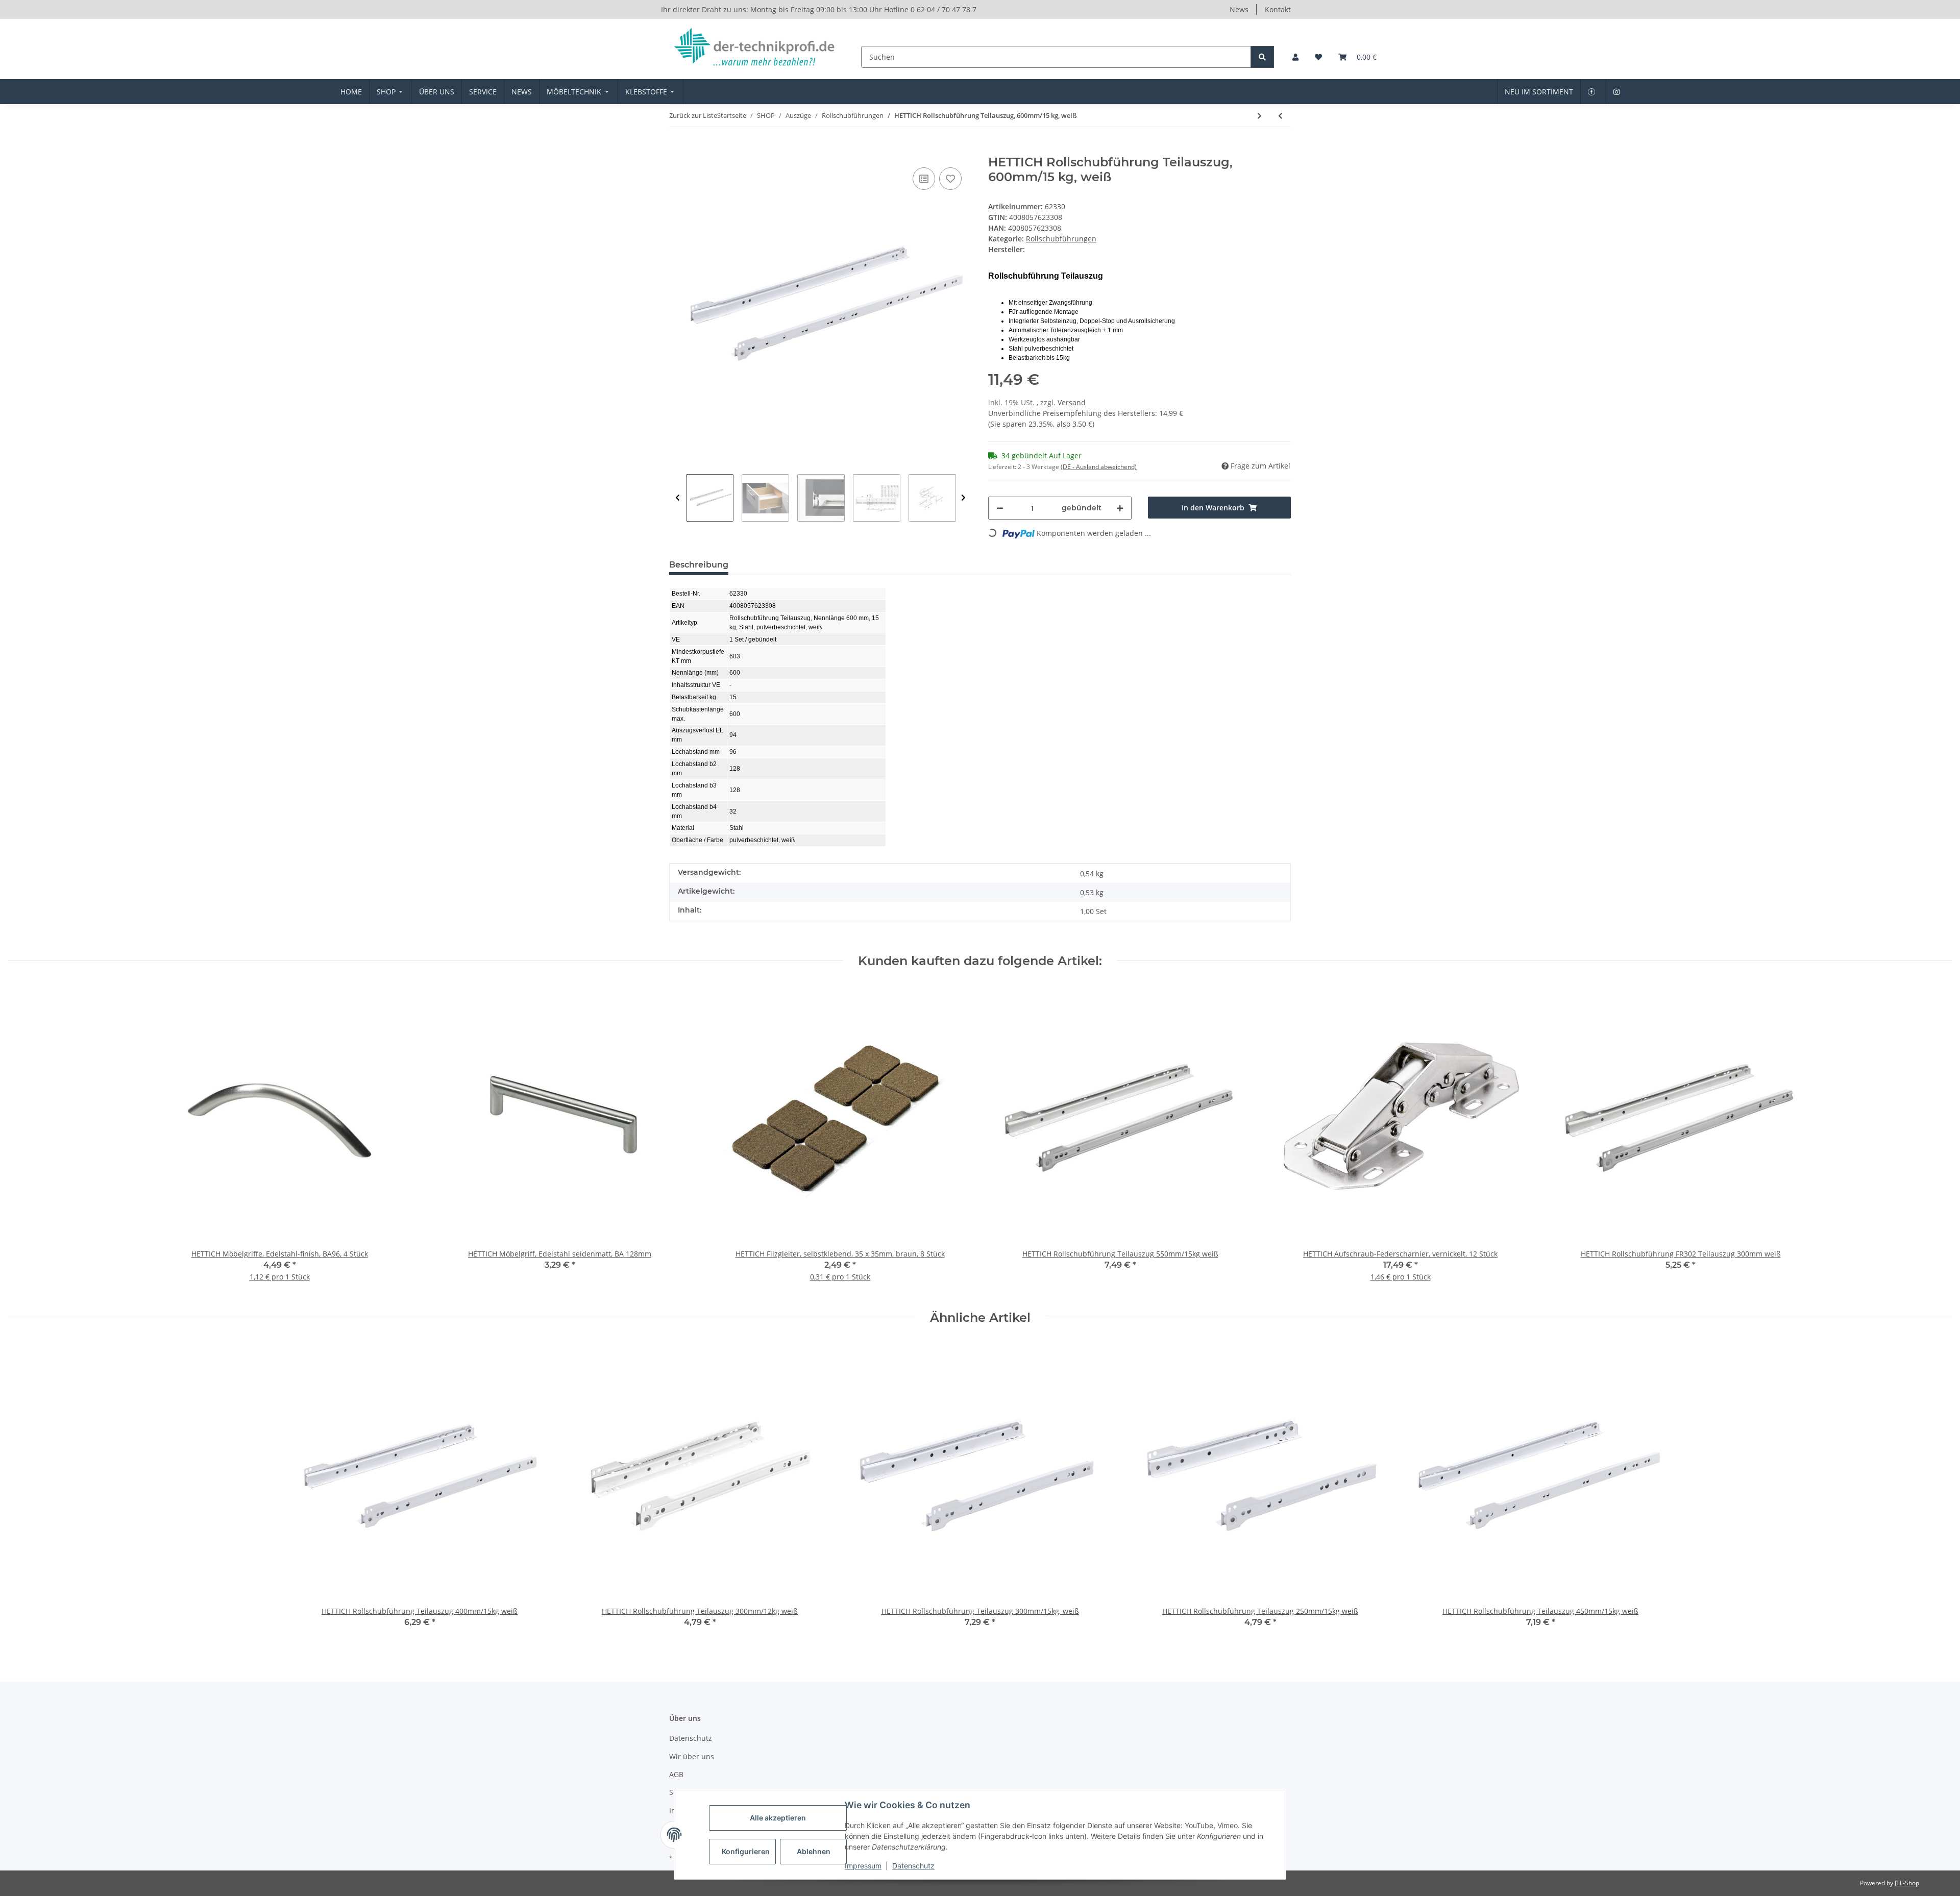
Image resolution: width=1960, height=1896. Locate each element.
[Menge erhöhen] (1120, 508)
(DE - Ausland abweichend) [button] (1099, 467)
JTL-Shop (1907, 1883)
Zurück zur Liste (693, 115)
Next (963, 498)
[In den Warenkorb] (677, 150)
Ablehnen (814, 1851)
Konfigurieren (746, 1851)
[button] (1295, 57)
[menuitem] (351, 92)
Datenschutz (913, 1866)
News (1239, 9)
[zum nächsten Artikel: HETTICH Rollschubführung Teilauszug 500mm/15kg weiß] (1259, 116)
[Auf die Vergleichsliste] (924, 179)
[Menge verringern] (1000, 508)
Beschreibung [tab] (699, 565)
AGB (676, 1774)
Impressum (863, 1866)
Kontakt (1278, 9)
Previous (678, 498)
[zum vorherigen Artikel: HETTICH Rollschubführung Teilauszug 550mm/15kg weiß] (1280, 116)
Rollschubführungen (1061, 239)
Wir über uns (692, 1756)
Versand (1072, 402)
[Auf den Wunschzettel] (950, 179)
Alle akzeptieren (778, 1818)
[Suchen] (1262, 57)
